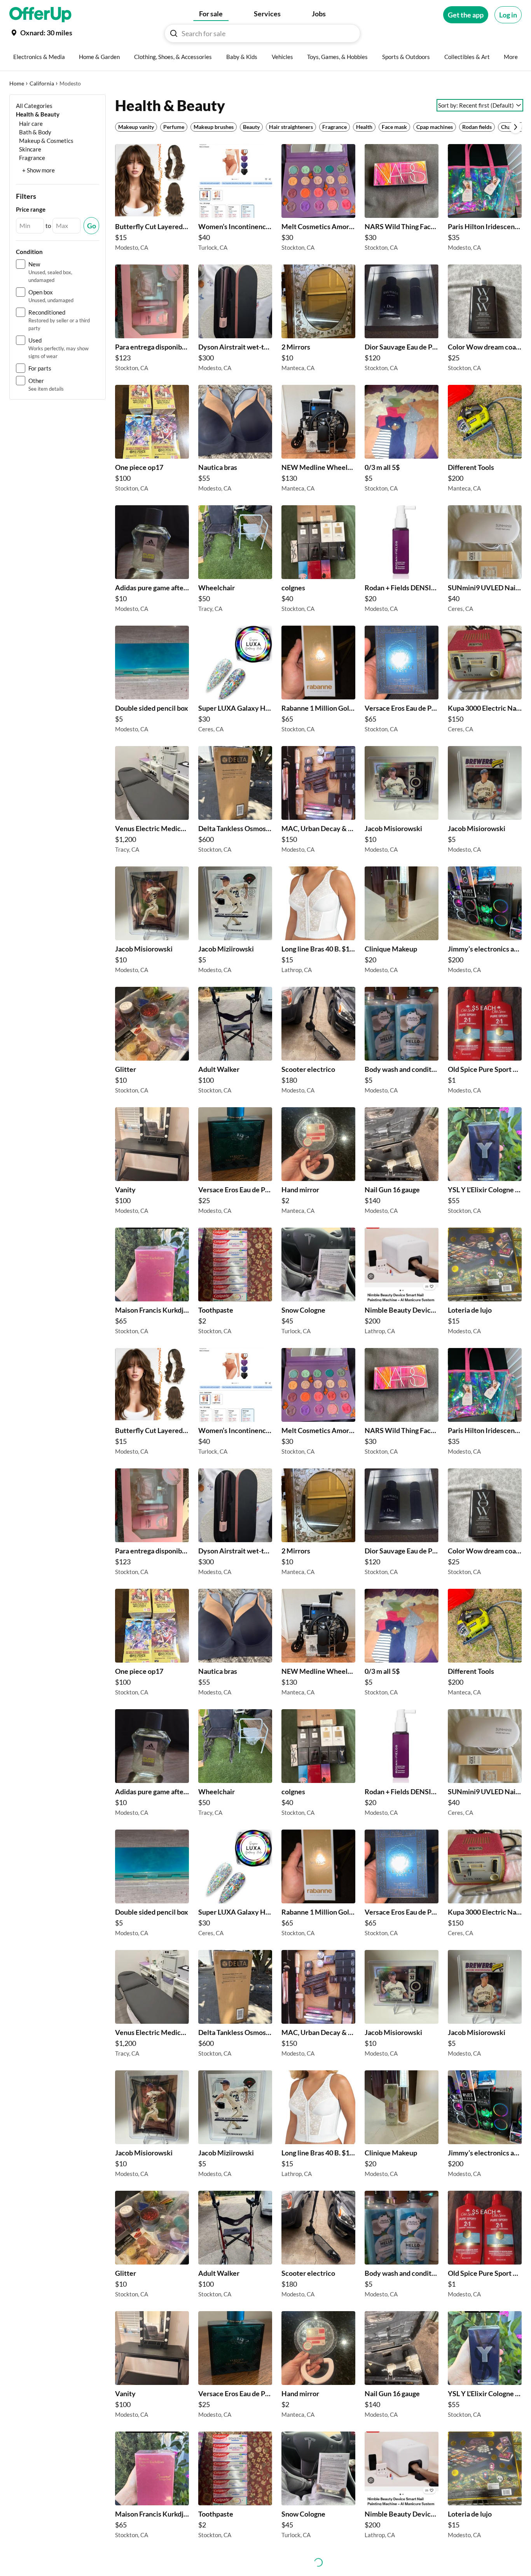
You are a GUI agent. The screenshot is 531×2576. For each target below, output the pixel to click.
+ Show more (38, 170)
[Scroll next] (515, 127)
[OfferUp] (40, 15)
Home (17, 83)
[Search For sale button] (174, 33)
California (42, 83)
